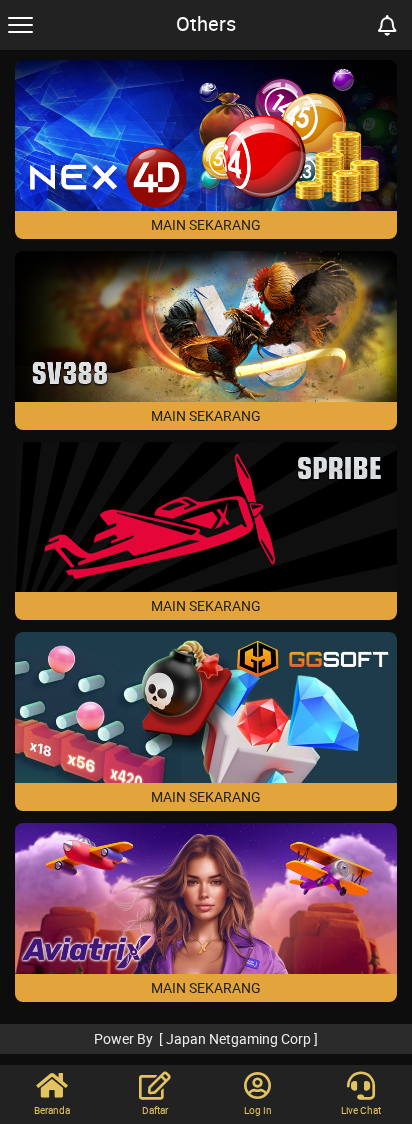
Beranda (52, 1110)
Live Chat (361, 1110)
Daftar (155, 1110)
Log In (258, 1110)
